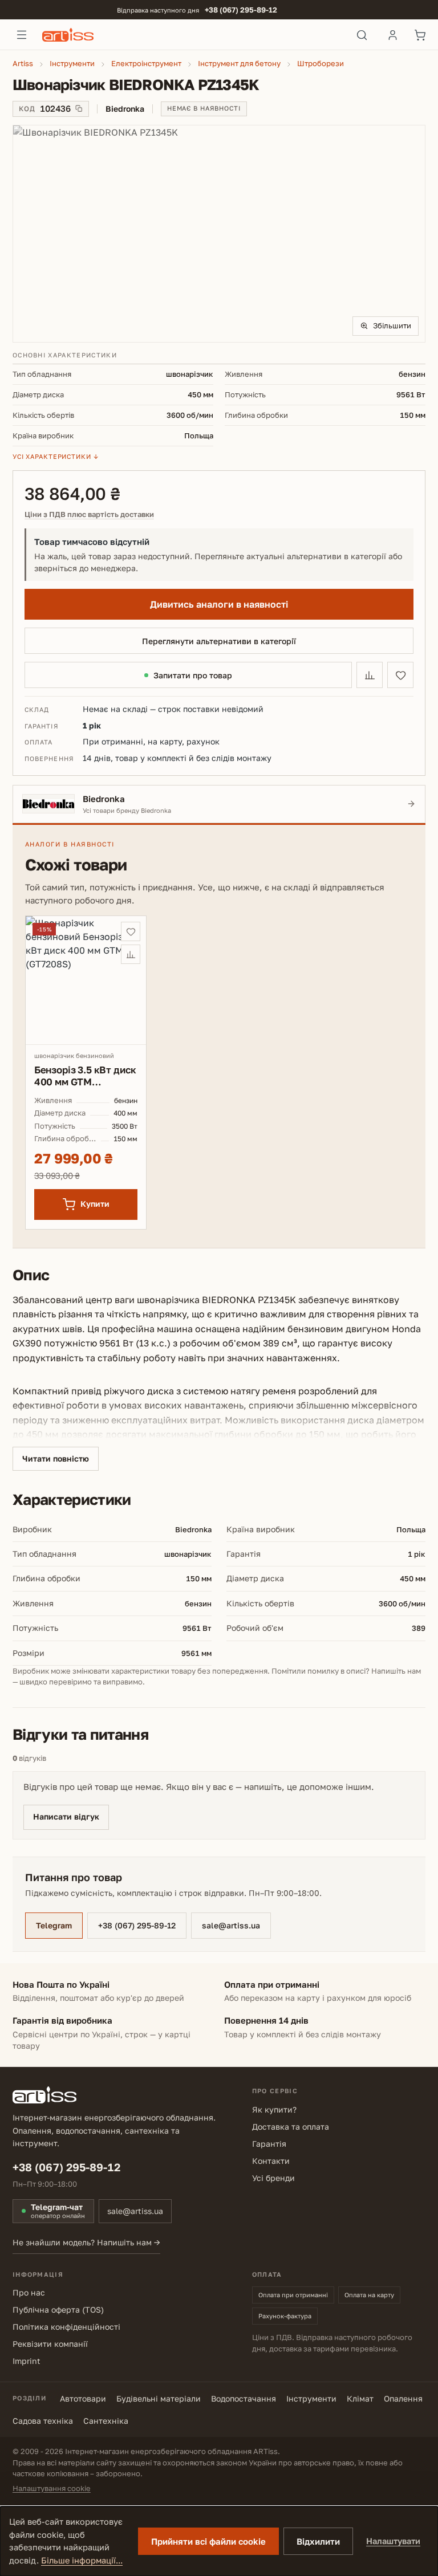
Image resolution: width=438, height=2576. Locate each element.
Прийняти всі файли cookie (208, 2541)
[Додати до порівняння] (370, 675)
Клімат (360, 2398)
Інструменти (311, 2398)
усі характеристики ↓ (56, 456)
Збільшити (392, 325)
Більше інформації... (82, 2560)
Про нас (29, 2292)
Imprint (27, 2361)
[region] (219, 234)
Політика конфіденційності (66, 2327)
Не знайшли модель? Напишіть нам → (86, 2242)
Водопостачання (244, 2398)
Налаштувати (393, 2541)
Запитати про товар (193, 675)
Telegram (54, 1925)
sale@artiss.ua (231, 1925)
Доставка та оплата (291, 2127)
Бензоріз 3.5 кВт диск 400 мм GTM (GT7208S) (85, 1076)
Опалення (403, 2398)
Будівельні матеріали (159, 2398)
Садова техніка (43, 2421)
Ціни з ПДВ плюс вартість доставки (89, 514)
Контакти (271, 2161)
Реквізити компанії (50, 2344)
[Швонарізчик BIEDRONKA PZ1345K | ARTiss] (219, 234)
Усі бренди (273, 2178)
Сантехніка (106, 2421)
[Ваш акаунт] (392, 35)
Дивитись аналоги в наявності (219, 604)
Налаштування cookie (52, 2488)
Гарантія (269, 2144)
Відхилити (318, 2541)
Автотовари (83, 2398)
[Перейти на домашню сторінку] (192, 35)
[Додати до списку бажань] (400, 675)
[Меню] (22, 35)
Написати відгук (66, 1816)
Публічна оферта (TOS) (58, 2310)
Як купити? (274, 2109)
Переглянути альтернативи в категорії (219, 641)
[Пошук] (362, 35)
